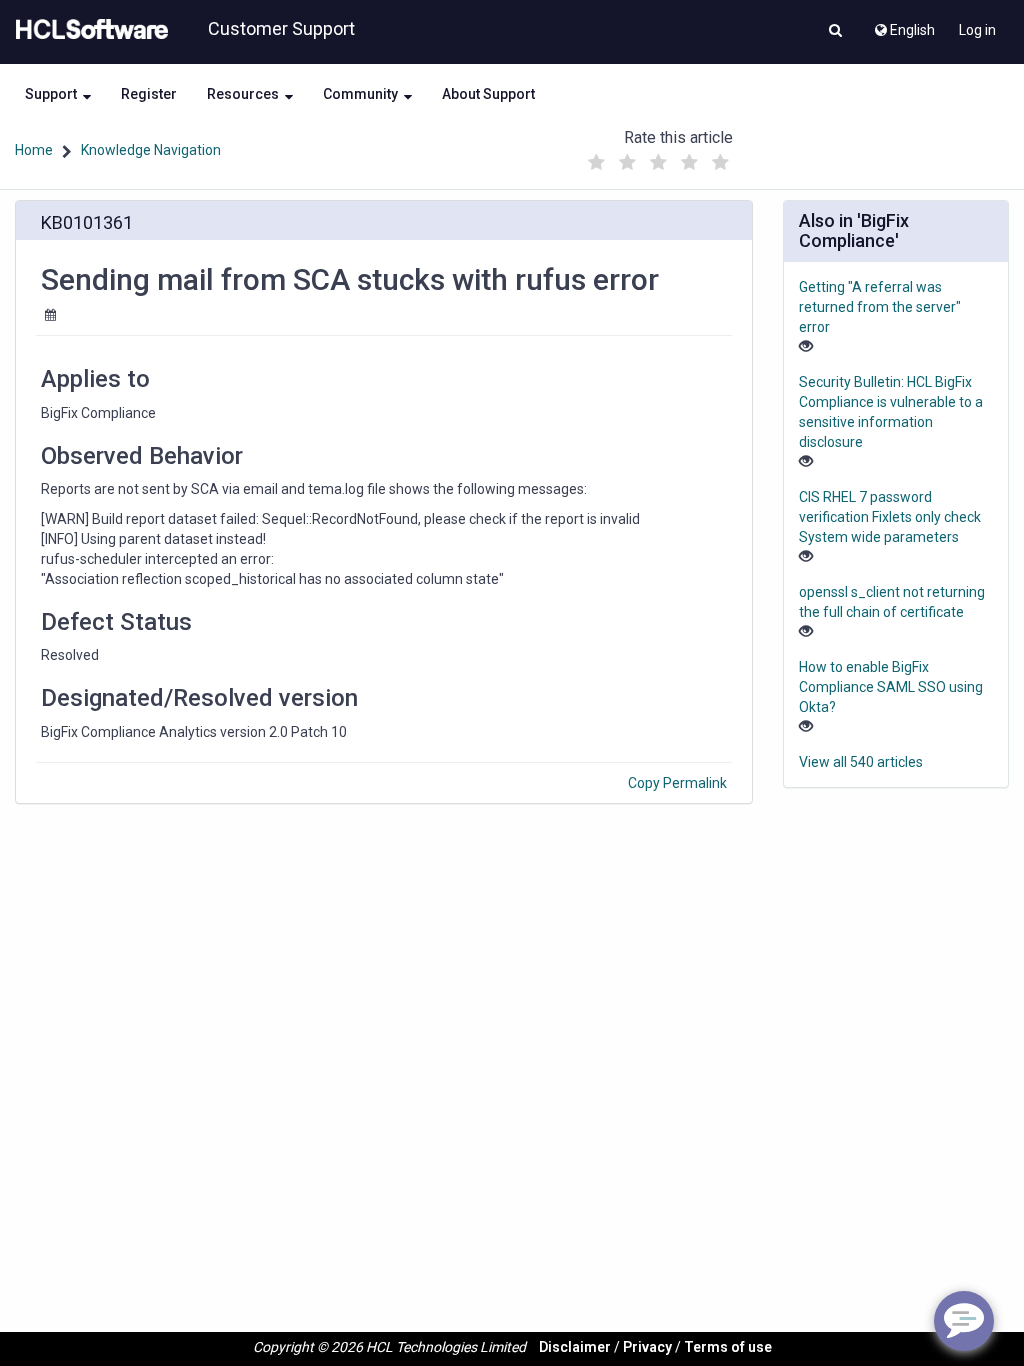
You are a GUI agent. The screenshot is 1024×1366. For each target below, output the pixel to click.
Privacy (647, 1347)
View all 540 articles (861, 762)
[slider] (659, 157)
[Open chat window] (964, 1321)
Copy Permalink (677, 783)
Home (34, 150)
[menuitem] (903, 25)
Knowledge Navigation (151, 150)
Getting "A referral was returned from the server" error (880, 307)
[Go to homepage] (88, 30)
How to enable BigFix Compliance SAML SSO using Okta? (891, 687)
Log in (977, 30)
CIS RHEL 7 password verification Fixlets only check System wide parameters (890, 517)
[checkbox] (597, 163)
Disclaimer (575, 1347)
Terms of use (728, 1347)
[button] (835, 32)
